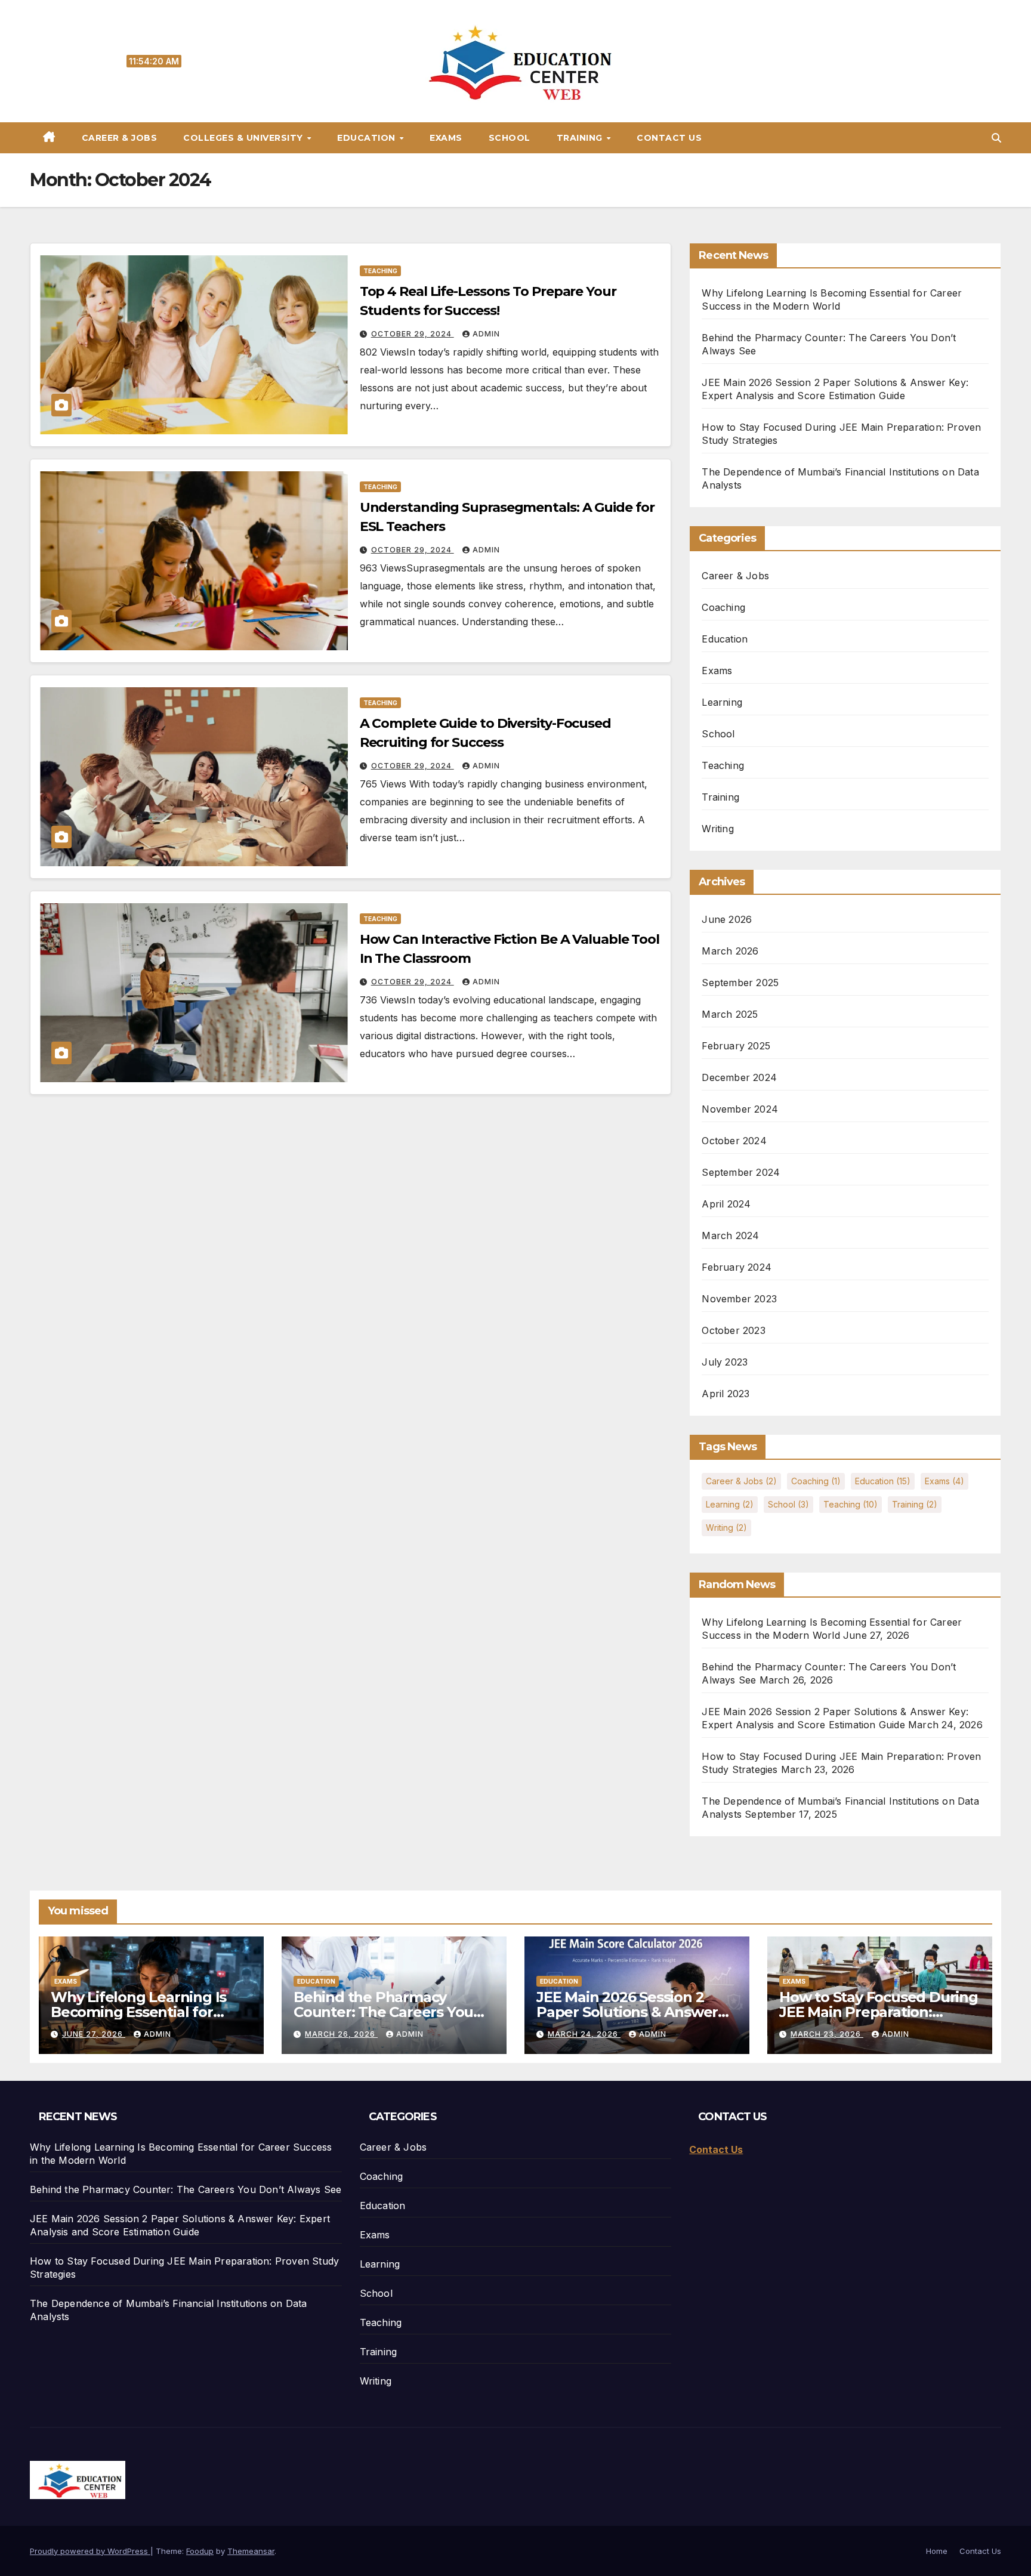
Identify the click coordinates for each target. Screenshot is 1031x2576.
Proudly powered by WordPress (90, 2551)
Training (581, 138)
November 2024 (740, 1109)
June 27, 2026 (94, 2034)
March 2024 (730, 1236)
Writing (717, 829)
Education (368, 138)
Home (937, 2551)
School (510, 138)
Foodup (200, 2551)
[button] (996, 138)
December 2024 (739, 1077)
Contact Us (669, 138)
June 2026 (727, 919)
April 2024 (726, 1204)
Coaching (723, 607)
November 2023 (739, 1299)
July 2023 (725, 1362)
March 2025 (730, 1014)
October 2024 (734, 1141)
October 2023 (733, 1330)
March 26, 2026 (341, 2034)
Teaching (380, 271)
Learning (722, 702)
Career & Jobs (120, 138)
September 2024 (741, 1172)
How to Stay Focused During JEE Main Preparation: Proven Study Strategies (879, 2012)
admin (486, 334)
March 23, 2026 (827, 2034)
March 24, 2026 (584, 2034)
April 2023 (726, 1394)
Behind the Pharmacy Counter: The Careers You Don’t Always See (383, 2012)
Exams (446, 138)
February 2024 (737, 1267)
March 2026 (730, 951)
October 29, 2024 (413, 334)
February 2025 (736, 1046)
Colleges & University (244, 138)
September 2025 (740, 983)
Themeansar (251, 2551)
